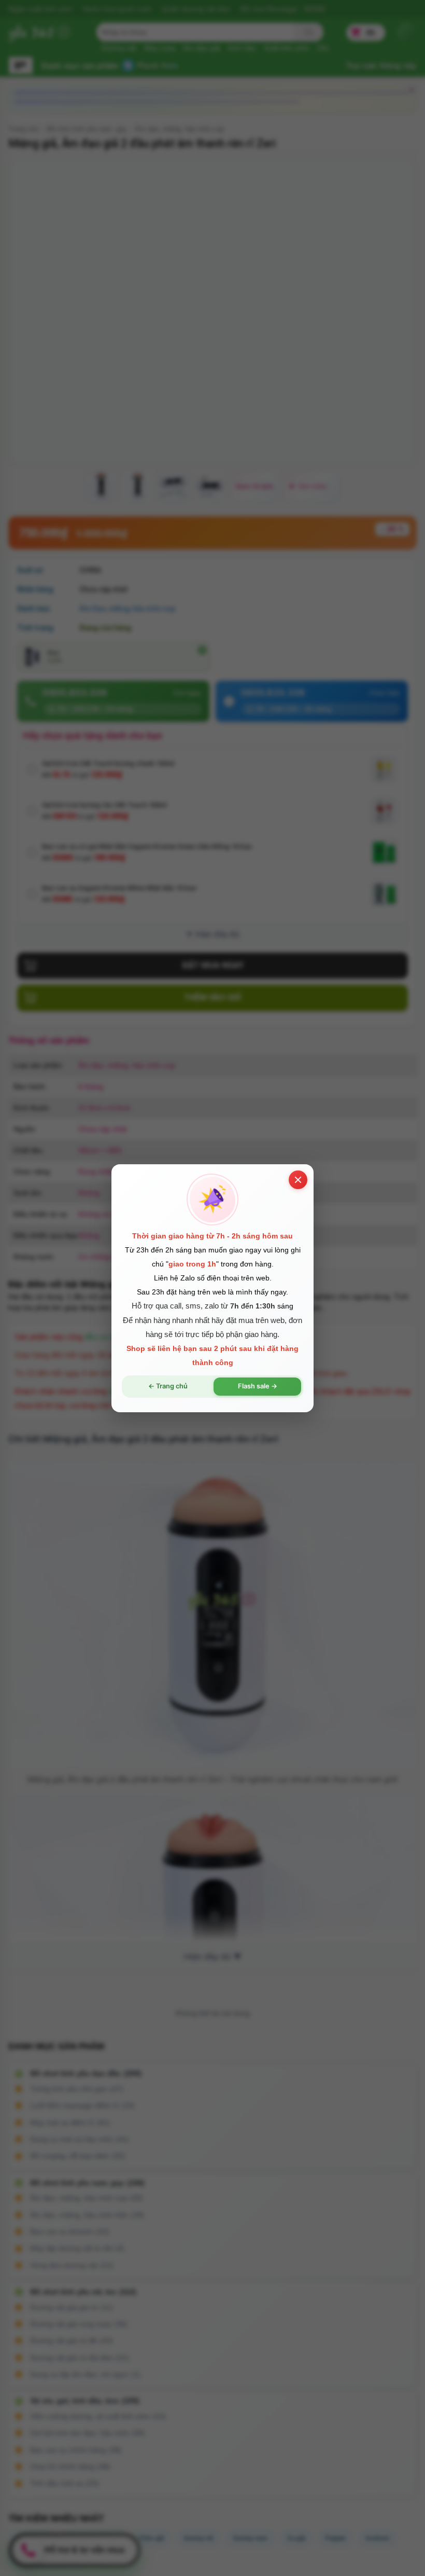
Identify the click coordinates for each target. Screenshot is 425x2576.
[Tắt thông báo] (298, 1179)
